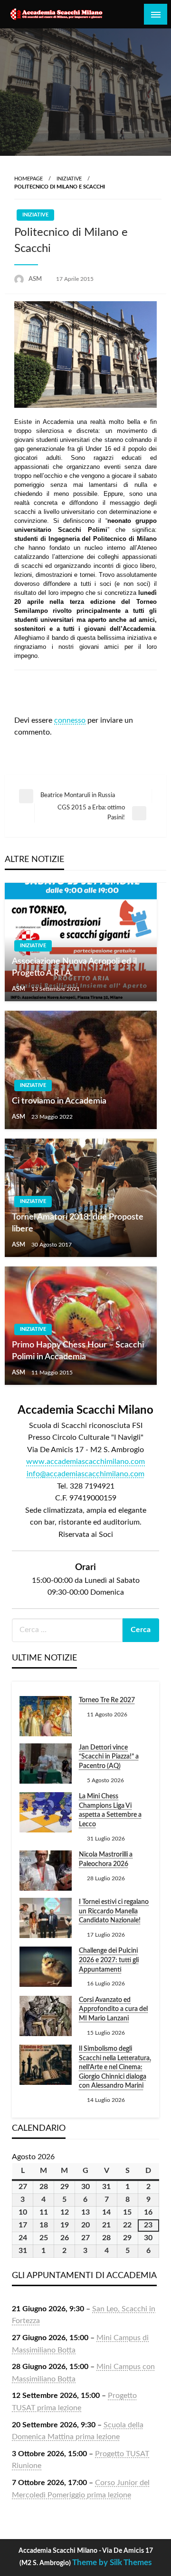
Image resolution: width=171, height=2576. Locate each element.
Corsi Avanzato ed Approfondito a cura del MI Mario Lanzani (113, 2009)
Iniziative (69, 179)
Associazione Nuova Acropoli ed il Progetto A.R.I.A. (74, 967)
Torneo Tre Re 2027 (107, 1700)
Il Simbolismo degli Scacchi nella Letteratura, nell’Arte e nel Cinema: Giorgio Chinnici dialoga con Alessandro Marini (115, 2067)
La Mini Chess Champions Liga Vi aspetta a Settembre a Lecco (110, 1810)
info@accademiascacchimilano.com (85, 1474)
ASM (36, 279)
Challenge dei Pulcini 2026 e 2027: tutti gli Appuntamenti (109, 1960)
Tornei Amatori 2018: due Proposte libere (78, 1223)
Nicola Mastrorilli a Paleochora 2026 (106, 1859)
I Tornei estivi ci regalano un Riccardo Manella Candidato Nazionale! (114, 1911)
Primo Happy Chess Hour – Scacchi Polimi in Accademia (78, 1351)
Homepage (28, 179)
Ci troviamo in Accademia (59, 1101)
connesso (70, 720)
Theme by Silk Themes (112, 2563)
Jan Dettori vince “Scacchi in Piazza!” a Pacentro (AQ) (109, 1757)
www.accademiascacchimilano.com (85, 1462)
